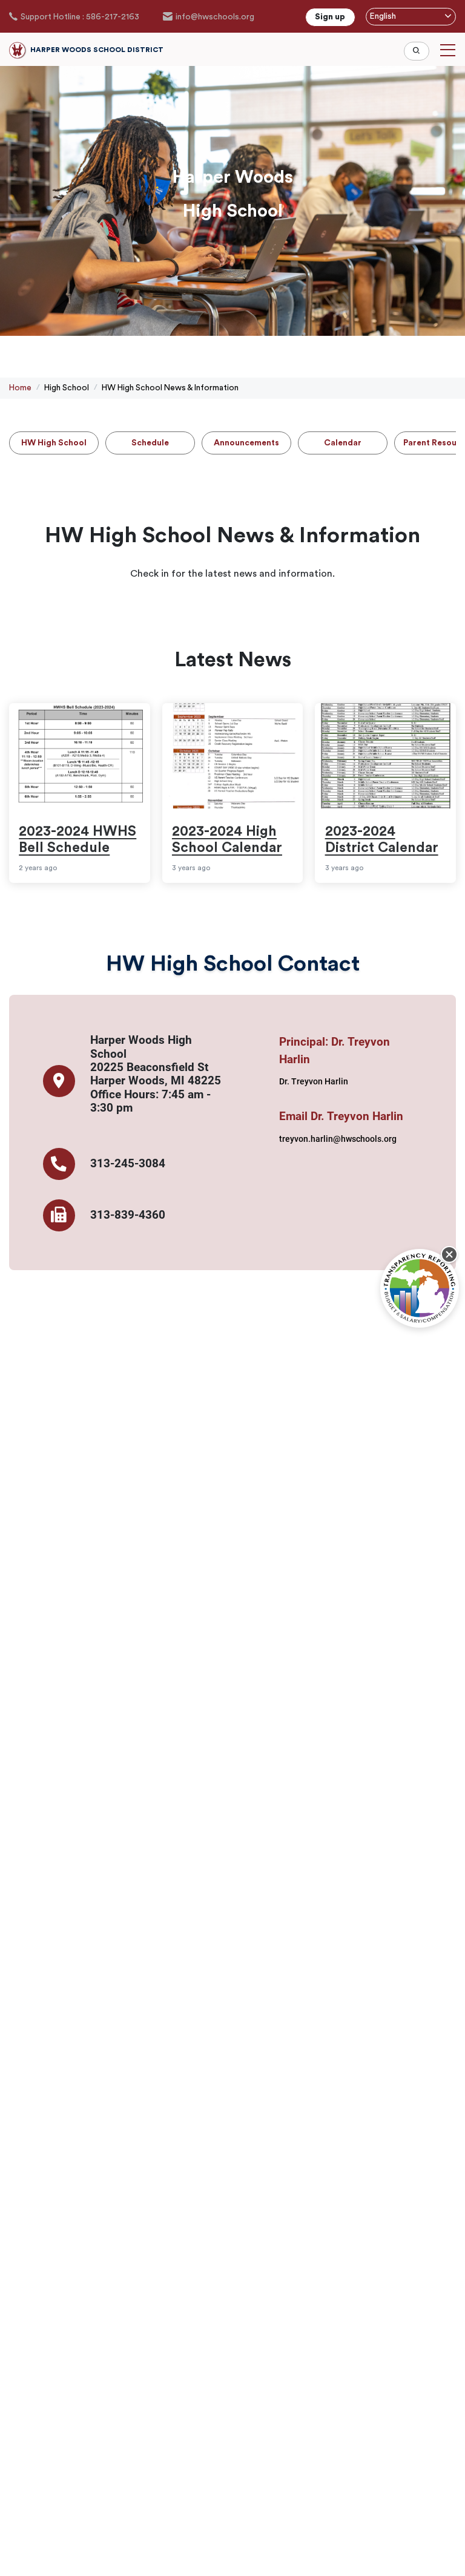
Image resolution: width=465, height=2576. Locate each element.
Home (20, 388)
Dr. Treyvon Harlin (314, 1081)
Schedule (150, 443)
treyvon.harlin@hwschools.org (338, 1139)
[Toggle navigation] (448, 50)
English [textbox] (383, 16)
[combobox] (411, 17)
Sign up (330, 17)
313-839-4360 (128, 1215)
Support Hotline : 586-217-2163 (80, 17)
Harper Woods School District (97, 50)
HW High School (54, 443)
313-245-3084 (128, 1164)
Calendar (343, 443)
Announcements (246, 443)
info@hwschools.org (215, 17)
